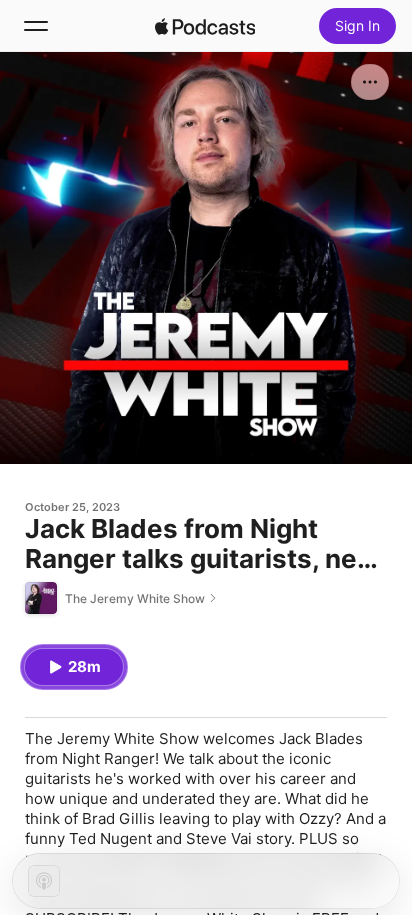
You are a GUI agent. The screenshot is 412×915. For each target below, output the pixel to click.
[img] (205, 26)
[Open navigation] (36, 26)
